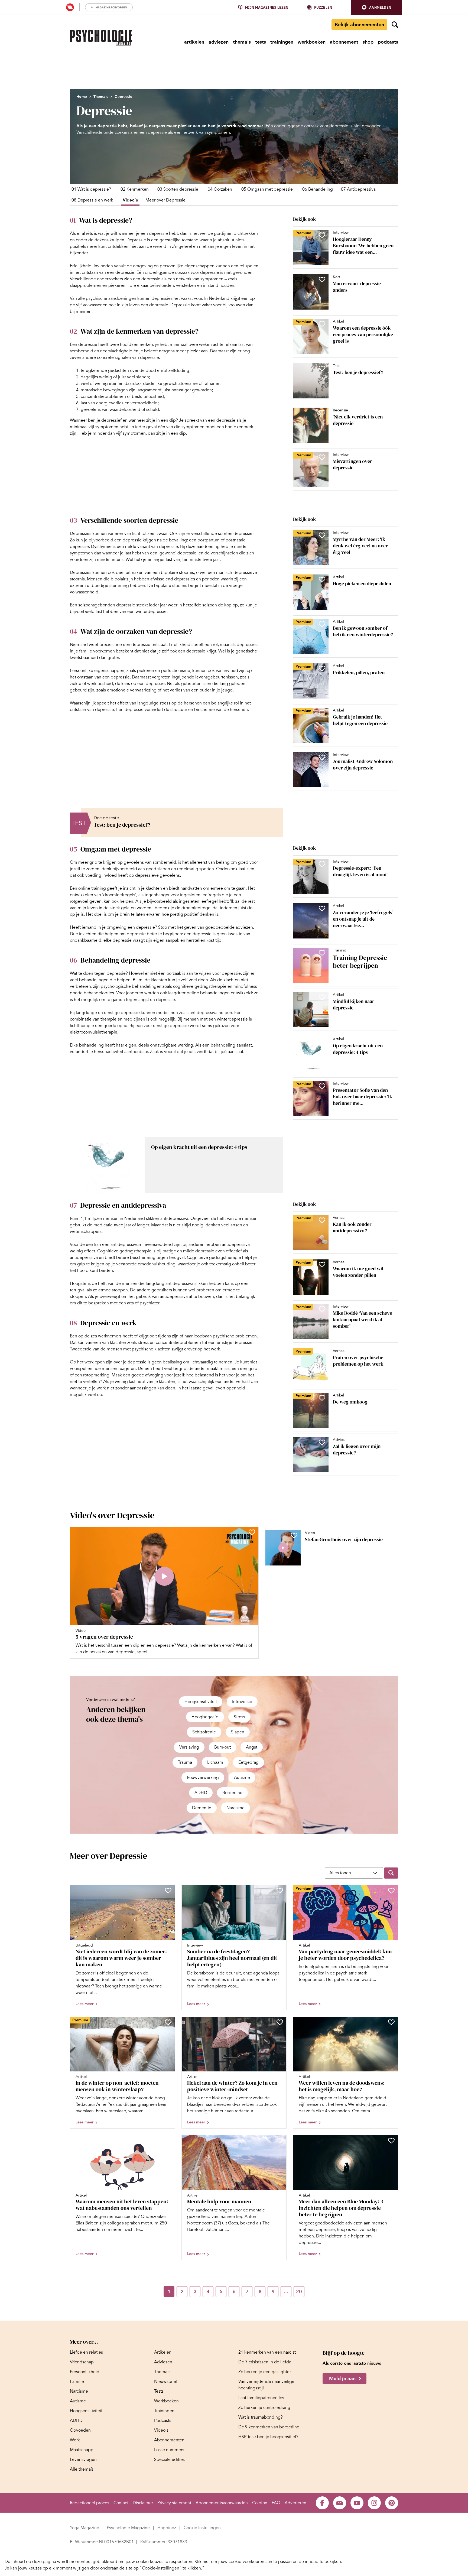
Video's (130, 200)
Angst (252, 1747)
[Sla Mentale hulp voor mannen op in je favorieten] (280, 2140)
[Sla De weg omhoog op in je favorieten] (322, 1398)
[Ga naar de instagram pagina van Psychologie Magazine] (374, 2503)
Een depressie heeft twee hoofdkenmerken (111, 345)
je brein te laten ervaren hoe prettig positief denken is (167, 914)
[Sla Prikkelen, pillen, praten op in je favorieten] (322, 668)
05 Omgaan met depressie (267, 189)
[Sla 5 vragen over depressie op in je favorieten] (252, 1532)
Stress (239, 1717)
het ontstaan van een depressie (100, 677)
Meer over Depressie (165, 200)
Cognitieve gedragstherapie (124, 1251)
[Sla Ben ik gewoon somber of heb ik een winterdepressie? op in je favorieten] (322, 624)
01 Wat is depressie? (91, 189)
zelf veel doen (194, 980)
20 (299, 2292)
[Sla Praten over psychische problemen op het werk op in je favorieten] (322, 1353)
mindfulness (245, 986)
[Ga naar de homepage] (101, 38)
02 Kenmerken (135, 189)
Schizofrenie (204, 1732)
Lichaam (215, 1762)
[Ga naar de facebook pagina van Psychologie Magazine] (322, 2503)
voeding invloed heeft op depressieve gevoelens (133, 875)
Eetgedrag (248, 1762)
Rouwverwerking (203, 1778)
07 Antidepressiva (358, 189)
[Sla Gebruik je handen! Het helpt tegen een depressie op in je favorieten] (322, 713)
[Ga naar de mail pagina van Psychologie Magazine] (340, 2503)
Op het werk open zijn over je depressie (108, 1362)
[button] (376, 7)
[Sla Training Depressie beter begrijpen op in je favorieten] (322, 953)
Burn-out (222, 1747)
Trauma (185, 1762)
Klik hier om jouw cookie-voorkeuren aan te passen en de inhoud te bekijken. (268, 2562)
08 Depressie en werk (92, 200)
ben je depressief (105, 420)
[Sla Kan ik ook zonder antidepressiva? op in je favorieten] (322, 1220)
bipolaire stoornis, (178, 573)
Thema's (101, 97)
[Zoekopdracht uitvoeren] (391, 1873)
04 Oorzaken (220, 189)
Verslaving (189, 1747)
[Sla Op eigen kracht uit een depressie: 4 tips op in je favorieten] (322, 1042)
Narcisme (235, 1808)
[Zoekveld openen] (395, 25)
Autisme (242, 1778)
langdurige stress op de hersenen (170, 703)
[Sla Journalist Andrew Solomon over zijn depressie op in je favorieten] (322, 757)
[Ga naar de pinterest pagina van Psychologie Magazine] (392, 2503)
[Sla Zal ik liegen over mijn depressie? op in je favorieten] (322, 1442)
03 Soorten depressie (178, 189)
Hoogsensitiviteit (201, 1702)
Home (82, 97)
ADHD (201, 1793)
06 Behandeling (318, 189)
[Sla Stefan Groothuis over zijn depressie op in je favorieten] (294, 1535)
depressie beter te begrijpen (154, 934)
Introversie (242, 1702)
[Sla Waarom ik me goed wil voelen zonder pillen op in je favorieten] (322, 1265)
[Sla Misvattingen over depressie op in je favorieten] (322, 457)
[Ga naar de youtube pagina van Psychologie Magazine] (357, 2503)
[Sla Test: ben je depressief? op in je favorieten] (322, 368)
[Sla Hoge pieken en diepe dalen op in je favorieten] (322, 580)
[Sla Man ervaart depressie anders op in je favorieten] (322, 280)
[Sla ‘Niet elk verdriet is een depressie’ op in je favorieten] (322, 413)
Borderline (232, 1793)
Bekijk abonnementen (359, 25)
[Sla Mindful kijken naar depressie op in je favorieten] (322, 997)
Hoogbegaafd (205, 1717)
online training (92, 888)
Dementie (202, 1808)
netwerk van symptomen (200, 279)
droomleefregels (119, 895)
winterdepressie (151, 612)
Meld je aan (342, 2379)
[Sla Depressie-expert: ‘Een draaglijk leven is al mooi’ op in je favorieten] (322, 864)
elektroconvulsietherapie (94, 1032)
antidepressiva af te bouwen (187, 1297)
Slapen (238, 1732)
